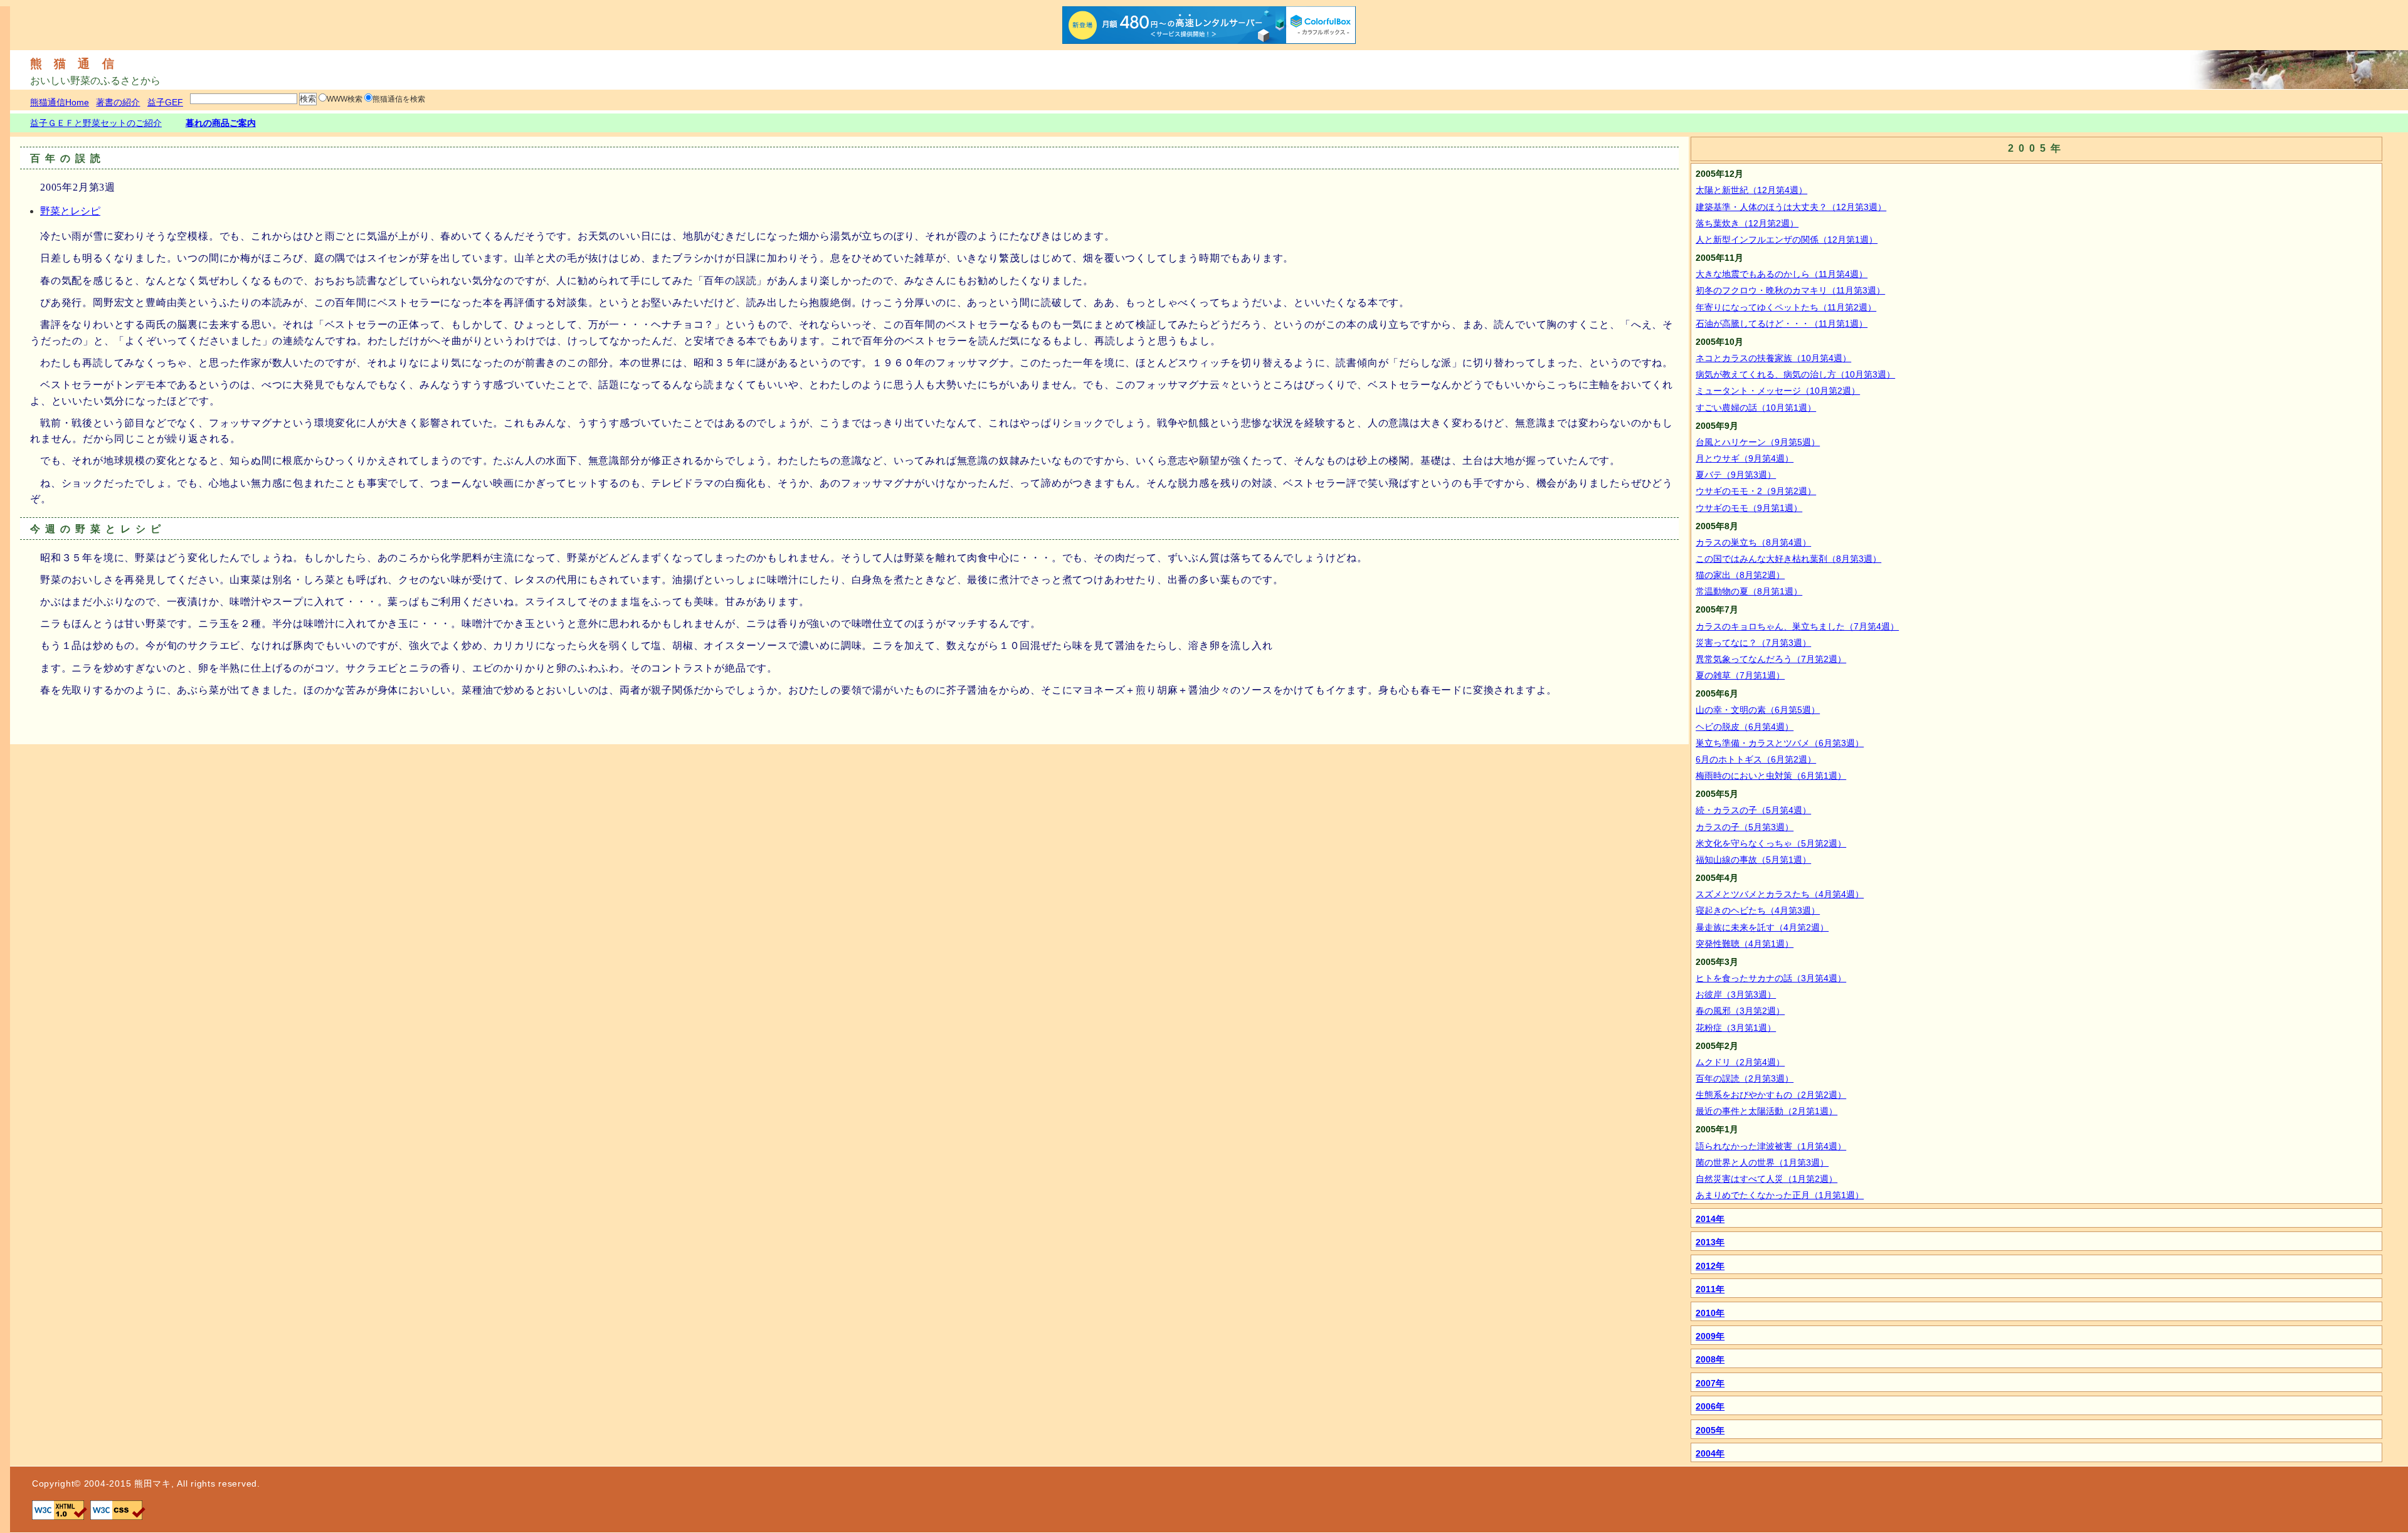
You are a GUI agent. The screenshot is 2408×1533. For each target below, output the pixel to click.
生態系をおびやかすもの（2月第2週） (1771, 1095)
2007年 (1710, 1383)
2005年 (1710, 1430)
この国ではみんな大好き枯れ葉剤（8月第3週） (1788, 559)
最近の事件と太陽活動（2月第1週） (1766, 1111)
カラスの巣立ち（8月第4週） (1753, 542)
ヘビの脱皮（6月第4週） (1745, 727)
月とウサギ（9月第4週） (1745, 458)
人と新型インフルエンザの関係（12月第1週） (1787, 240)
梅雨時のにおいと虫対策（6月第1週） (1771, 776)
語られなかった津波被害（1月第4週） (1771, 1146)
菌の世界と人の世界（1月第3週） (1762, 1162)
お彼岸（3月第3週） (1736, 994)
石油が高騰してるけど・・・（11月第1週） (1782, 324)
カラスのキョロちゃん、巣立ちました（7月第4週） (1797, 626)
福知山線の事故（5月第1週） (1753, 860)
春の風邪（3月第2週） (1740, 1011)
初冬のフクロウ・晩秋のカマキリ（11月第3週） (1790, 290)
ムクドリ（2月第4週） (1740, 1062)
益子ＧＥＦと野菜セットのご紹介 (96, 123)
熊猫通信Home (60, 102)
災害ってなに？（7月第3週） (1753, 643)
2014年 (1710, 1219)
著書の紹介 (118, 102)
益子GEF (165, 102)
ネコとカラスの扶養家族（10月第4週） (1773, 358)
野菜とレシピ (70, 211)
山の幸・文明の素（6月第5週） (1758, 710)
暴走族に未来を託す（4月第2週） (1762, 927)
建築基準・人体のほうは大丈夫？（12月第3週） (1791, 207)
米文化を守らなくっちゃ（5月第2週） (1771, 843)
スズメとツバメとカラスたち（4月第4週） (1780, 894)
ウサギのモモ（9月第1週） (1749, 508)
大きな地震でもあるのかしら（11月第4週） (1782, 274)
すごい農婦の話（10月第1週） (1756, 408)
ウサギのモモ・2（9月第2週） (1756, 491)
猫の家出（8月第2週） (1740, 575)
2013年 (1710, 1242)
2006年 (1710, 1406)
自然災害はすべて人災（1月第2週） (1766, 1179)
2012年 (1710, 1266)
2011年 (1710, 1289)
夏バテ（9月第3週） (1736, 475)
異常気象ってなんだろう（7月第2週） (1771, 659)
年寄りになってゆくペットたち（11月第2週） (1786, 307)
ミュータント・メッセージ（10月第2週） (1778, 391)
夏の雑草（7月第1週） (1740, 675)
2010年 (1710, 1313)
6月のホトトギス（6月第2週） (1756, 759)
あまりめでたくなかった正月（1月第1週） (1780, 1195)
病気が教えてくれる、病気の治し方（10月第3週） (1795, 374)
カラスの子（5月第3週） (1745, 827)
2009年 (1710, 1336)
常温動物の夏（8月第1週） (1749, 591)
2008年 (1710, 1359)
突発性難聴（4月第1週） (1745, 944)
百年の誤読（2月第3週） (1745, 1078)
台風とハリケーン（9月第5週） (1758, 442)
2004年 (1710, 1453)
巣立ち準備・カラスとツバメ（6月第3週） (1780, 743)
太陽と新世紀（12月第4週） (1751, 190)
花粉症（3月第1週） (1736, 1028)
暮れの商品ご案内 (221, 123)
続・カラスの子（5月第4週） (1753, 810)
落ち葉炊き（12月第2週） (1747, 223)
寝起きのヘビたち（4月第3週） (1758, 910)
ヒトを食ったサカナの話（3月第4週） (1771, 978)
